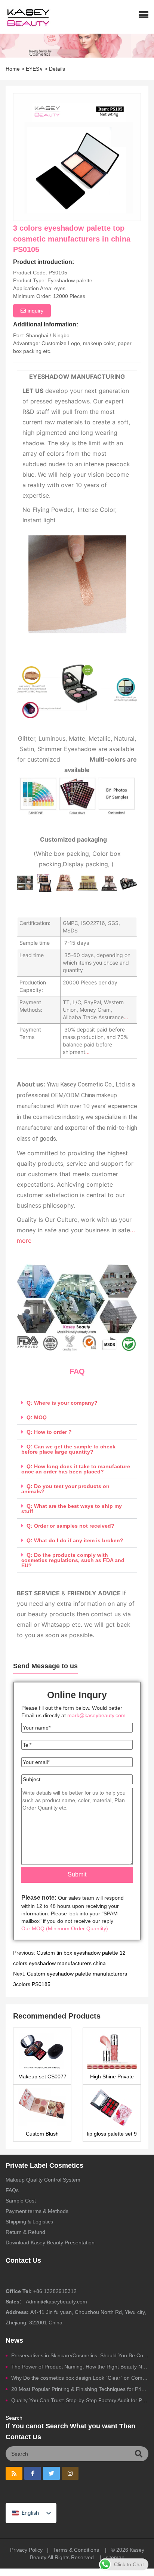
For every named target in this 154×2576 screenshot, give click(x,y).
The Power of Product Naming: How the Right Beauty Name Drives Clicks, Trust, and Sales (80, 2367)
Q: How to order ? (49, 1432)
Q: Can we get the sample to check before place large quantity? (68, 1449)
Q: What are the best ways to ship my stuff (72, 1509)
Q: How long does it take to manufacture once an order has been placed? (76, 1469)
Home (13, 69)
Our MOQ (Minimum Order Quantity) (65, 1928)
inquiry (36, 311)
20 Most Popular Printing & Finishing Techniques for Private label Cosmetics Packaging (80, 2389)
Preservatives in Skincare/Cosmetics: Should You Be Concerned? (80, 2355)
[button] (144, 15)
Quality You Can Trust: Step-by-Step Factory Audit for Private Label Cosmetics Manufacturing (80, 2400)
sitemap (115, 2557)
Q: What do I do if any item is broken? (75, 1540)
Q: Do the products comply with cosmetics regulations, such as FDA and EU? (73, 1560)
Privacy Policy (26, 2550)
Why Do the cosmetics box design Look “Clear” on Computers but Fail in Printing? (80, 2378)
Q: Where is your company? (62, 1403)
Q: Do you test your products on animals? (65, 1489)
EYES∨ (34, 69)
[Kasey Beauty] (25, 17)
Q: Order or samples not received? (70, 1526)
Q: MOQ (37, 1417)
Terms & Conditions (76, 2550)
